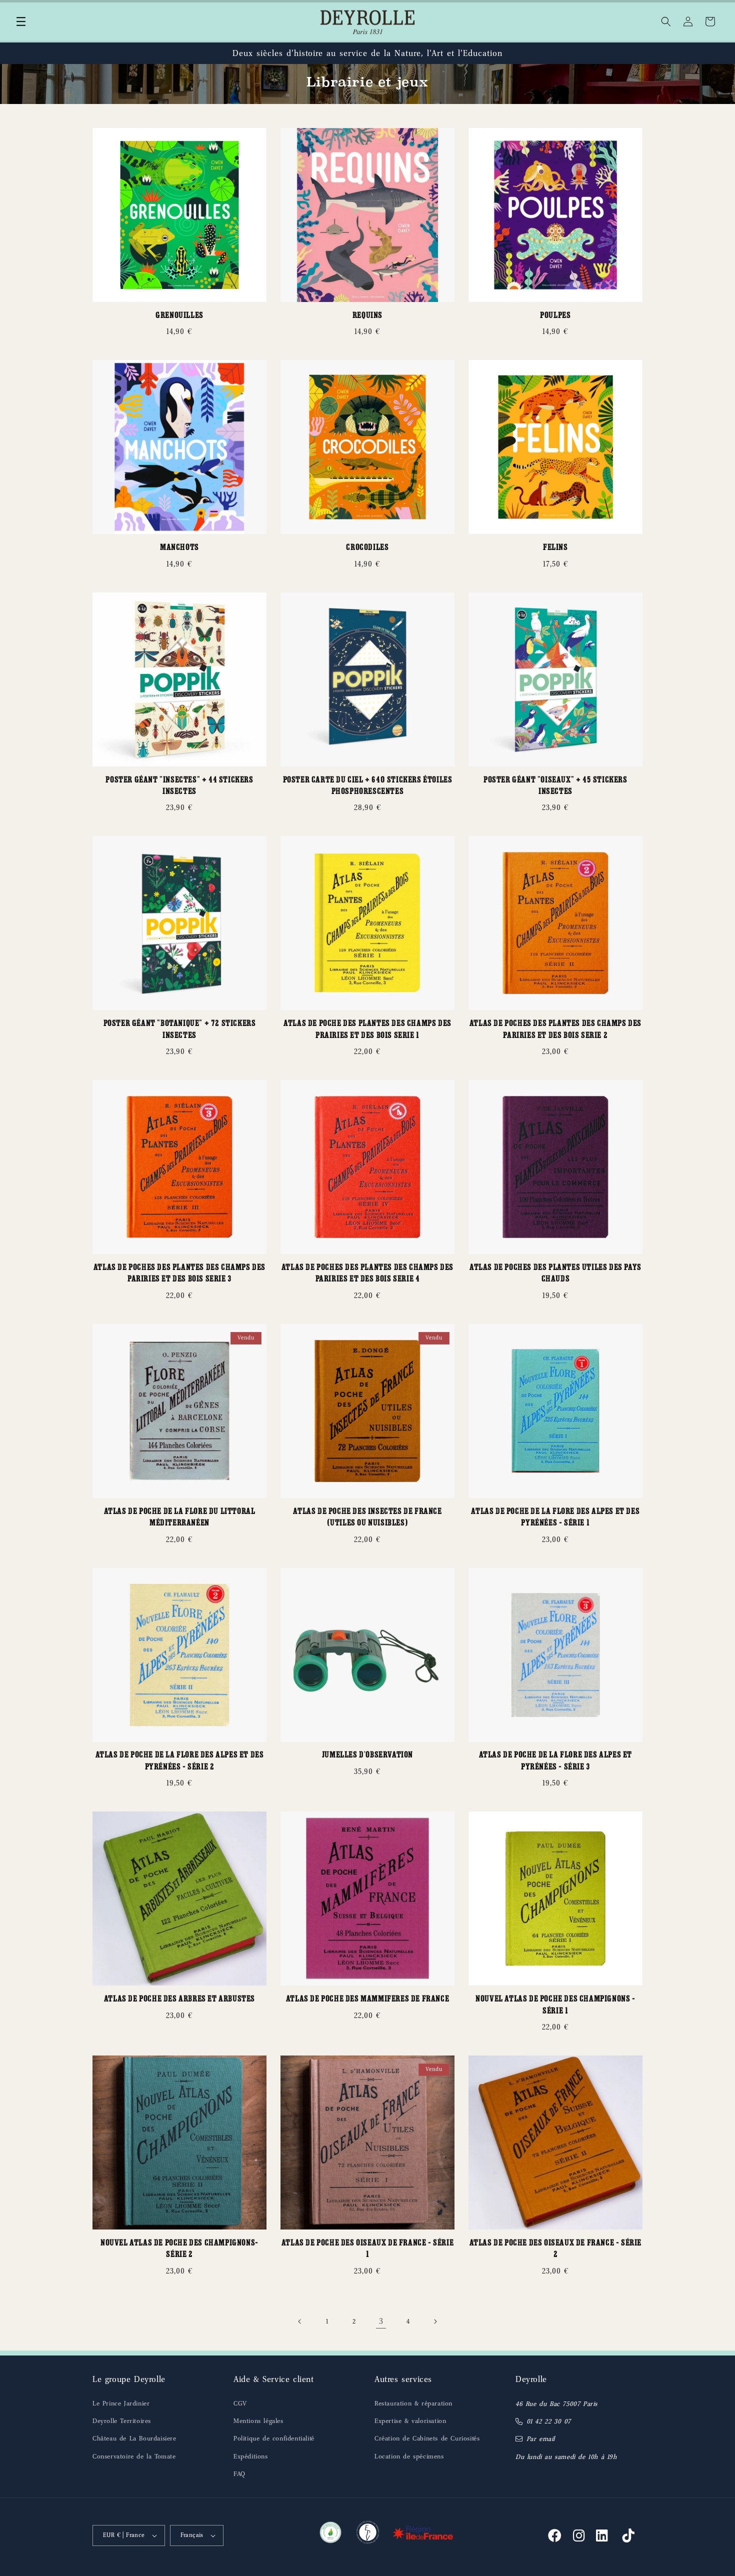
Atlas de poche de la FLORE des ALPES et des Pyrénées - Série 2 (180, 1761)
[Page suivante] (435, 2321)
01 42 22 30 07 (549, 2421)
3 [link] (381, 2321)
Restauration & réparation (413, 2403)
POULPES (555, 316)
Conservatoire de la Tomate (134, 2456)
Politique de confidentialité (274, 2438)
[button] (21, 21)
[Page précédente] (300, 2321)
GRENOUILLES (179, 316)
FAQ (239, 2474)
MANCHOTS (179, 548)
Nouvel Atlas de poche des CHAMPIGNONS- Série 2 (179, 2249)
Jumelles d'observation (367, 1756)
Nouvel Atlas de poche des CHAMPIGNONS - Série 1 (555, 2005)
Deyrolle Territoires (122, 2421)
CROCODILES (367, 548)
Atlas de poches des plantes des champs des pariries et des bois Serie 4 (367, 1274)
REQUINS (367, 316)
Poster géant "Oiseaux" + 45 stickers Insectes (555, 786)
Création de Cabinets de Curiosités (427, 2438)
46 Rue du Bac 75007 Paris (556, 2404)
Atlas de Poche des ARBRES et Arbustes (179, 2000)
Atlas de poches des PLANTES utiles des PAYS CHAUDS (555, 1274)
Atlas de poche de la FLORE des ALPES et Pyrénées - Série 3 (555, 1761)
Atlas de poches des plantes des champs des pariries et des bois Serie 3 (179, 1274)
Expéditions (251, 2456)
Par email (541, 2439)
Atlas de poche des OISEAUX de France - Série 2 (555, 2249)
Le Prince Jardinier (121, 2403)
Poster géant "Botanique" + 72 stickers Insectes (180, 1030)
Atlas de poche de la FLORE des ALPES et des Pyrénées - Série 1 (555, 1518)
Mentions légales (258, 2421)
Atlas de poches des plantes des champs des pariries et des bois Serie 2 (555, 1030)
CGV (240, 2403)
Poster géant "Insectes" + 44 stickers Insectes (179, 786)
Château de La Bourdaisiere (134, 2438)
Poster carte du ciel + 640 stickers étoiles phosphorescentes (368, 786)
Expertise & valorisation (410, 2421)
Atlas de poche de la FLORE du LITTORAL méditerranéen (180, 1518)
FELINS (555, 548)
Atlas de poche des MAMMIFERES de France (367, 2000)
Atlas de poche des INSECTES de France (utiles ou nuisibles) (367, 1518)
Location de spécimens (409, 2456)
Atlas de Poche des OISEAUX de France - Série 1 (367, 2249)
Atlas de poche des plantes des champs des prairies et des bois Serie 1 (367, 1030)
